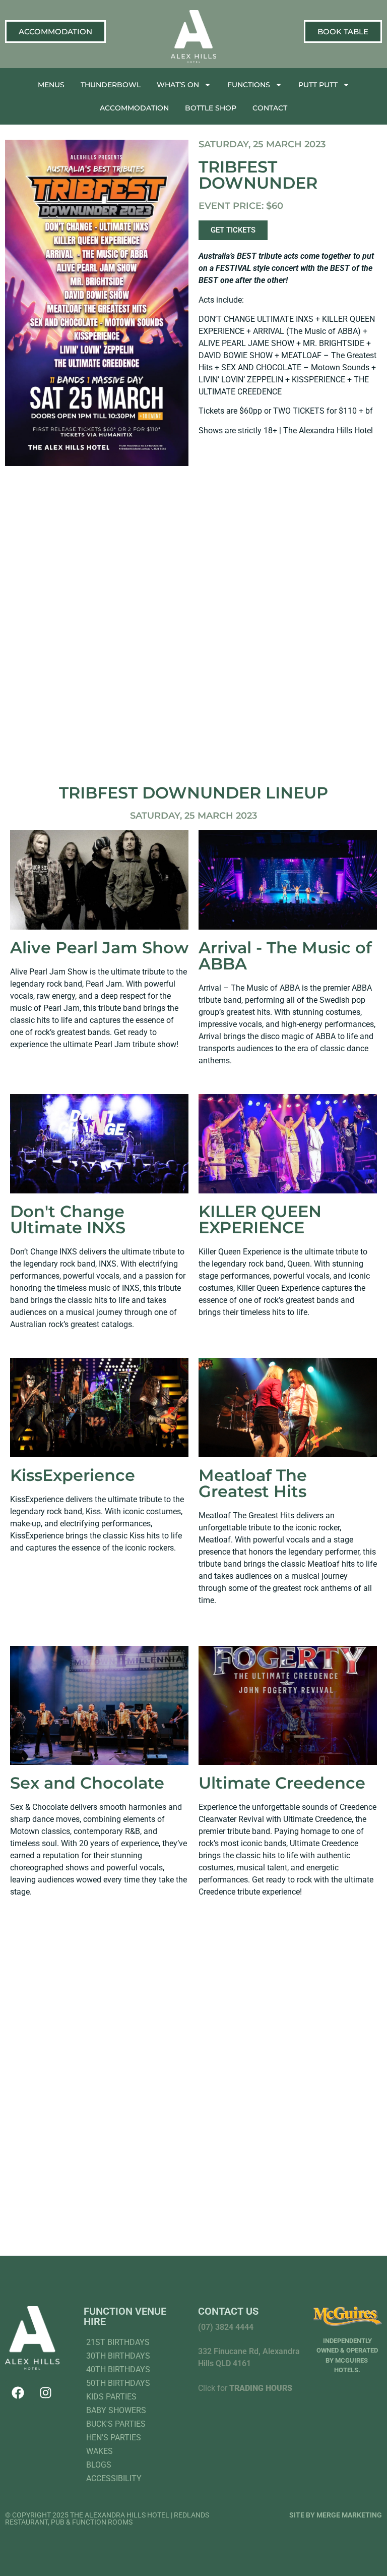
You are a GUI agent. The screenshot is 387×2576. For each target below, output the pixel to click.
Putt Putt (318, 85)
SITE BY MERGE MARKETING (336, 2515)
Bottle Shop (211, 108)
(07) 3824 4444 (226, 2327)
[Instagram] (45, 2392)
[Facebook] (18, 2392)
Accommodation (134, 108)
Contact (270, 108)
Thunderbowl (111, 85)
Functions (249, 85)
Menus (51, 85)
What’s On (178, 85)
